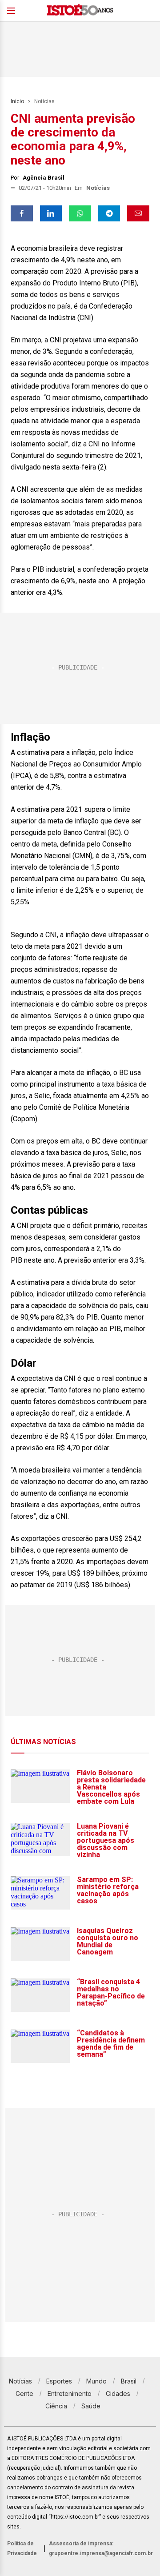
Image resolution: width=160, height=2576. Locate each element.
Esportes (59, 2381)
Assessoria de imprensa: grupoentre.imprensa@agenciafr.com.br (101, 2548)
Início (17, 101)
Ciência (56, 2406)
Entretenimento (70, 2393)
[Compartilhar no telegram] (109, 213)
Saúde (91, 2406)
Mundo (96, 2381)
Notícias (44, 101)
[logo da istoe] (80, 11)
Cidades (118, 2393)
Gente (24, 2393)
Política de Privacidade (22, 2548)
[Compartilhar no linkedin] (51, 213)
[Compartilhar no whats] (80, 213)
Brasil (129, 2381)
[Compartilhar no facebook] (22, 213)
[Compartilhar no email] (138, 213)
